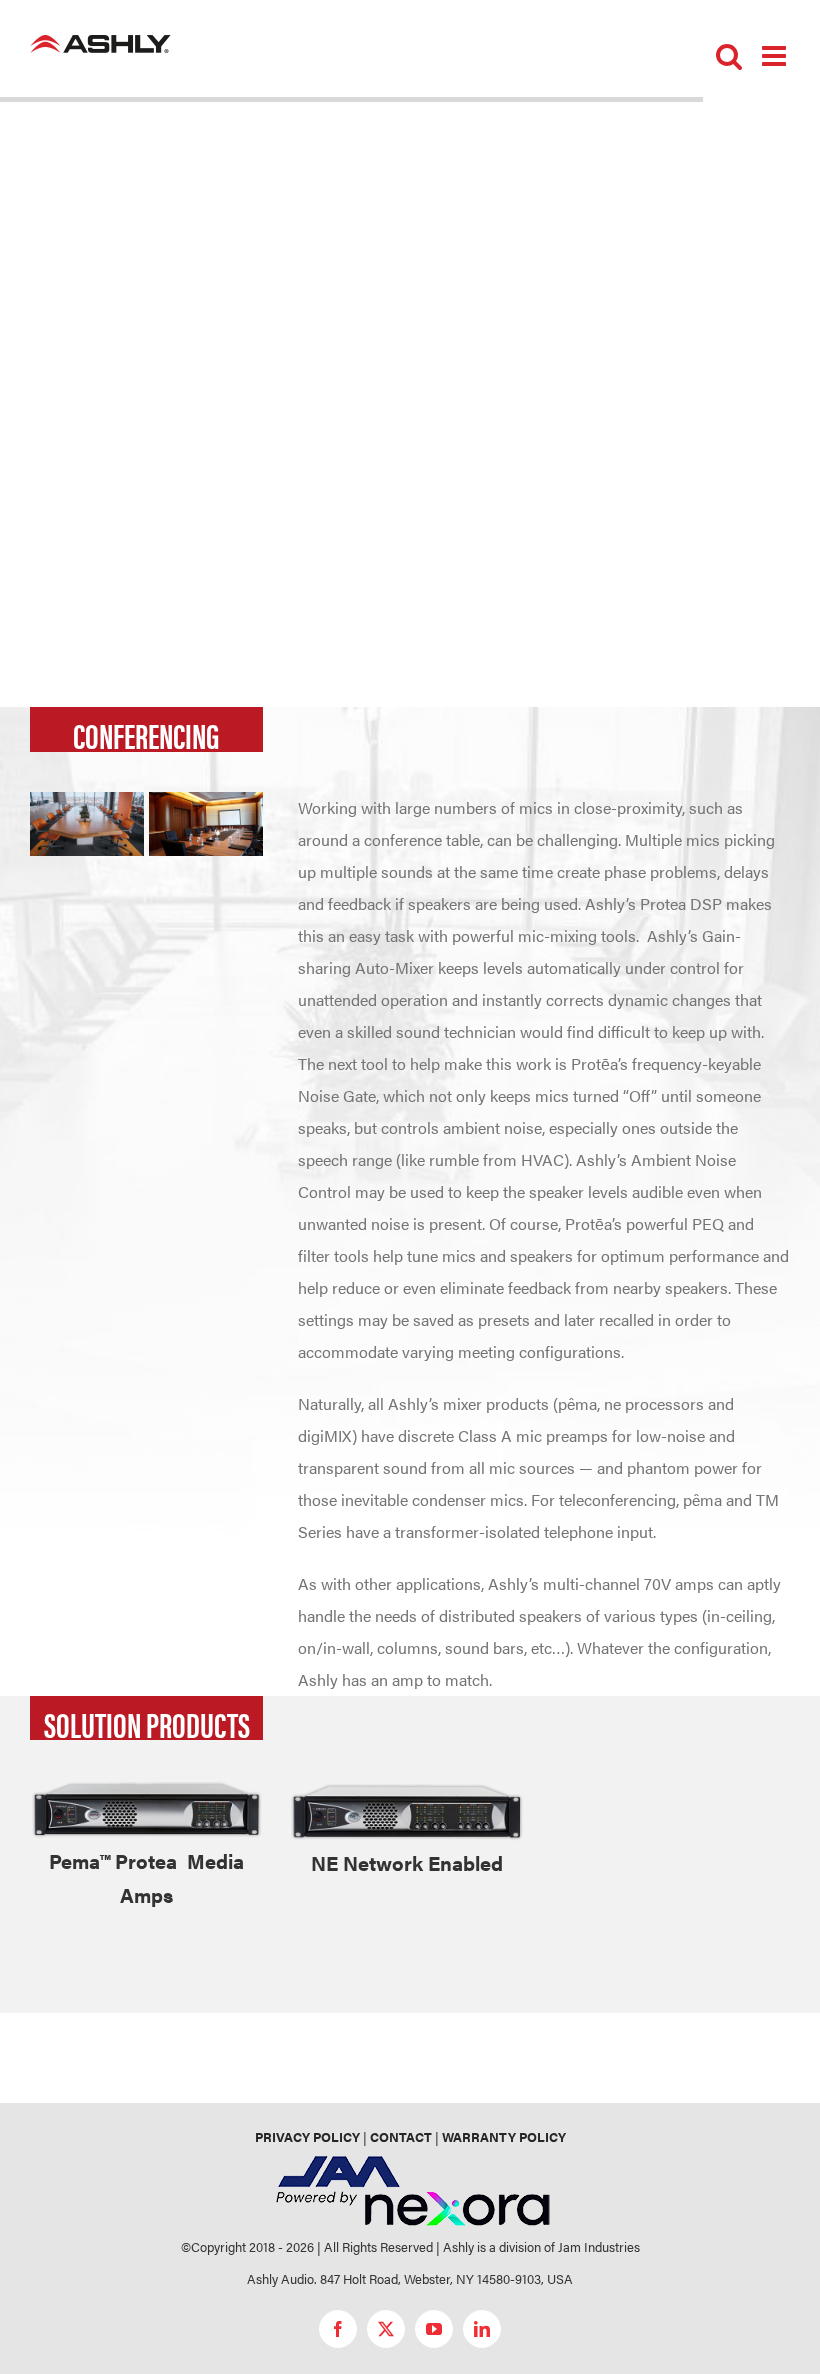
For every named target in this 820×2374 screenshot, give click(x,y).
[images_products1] (146, 1787)
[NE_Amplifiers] (407, 1787)
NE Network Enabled (407, 1862)
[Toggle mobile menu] (776, 56)
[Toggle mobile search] (729, 56)
